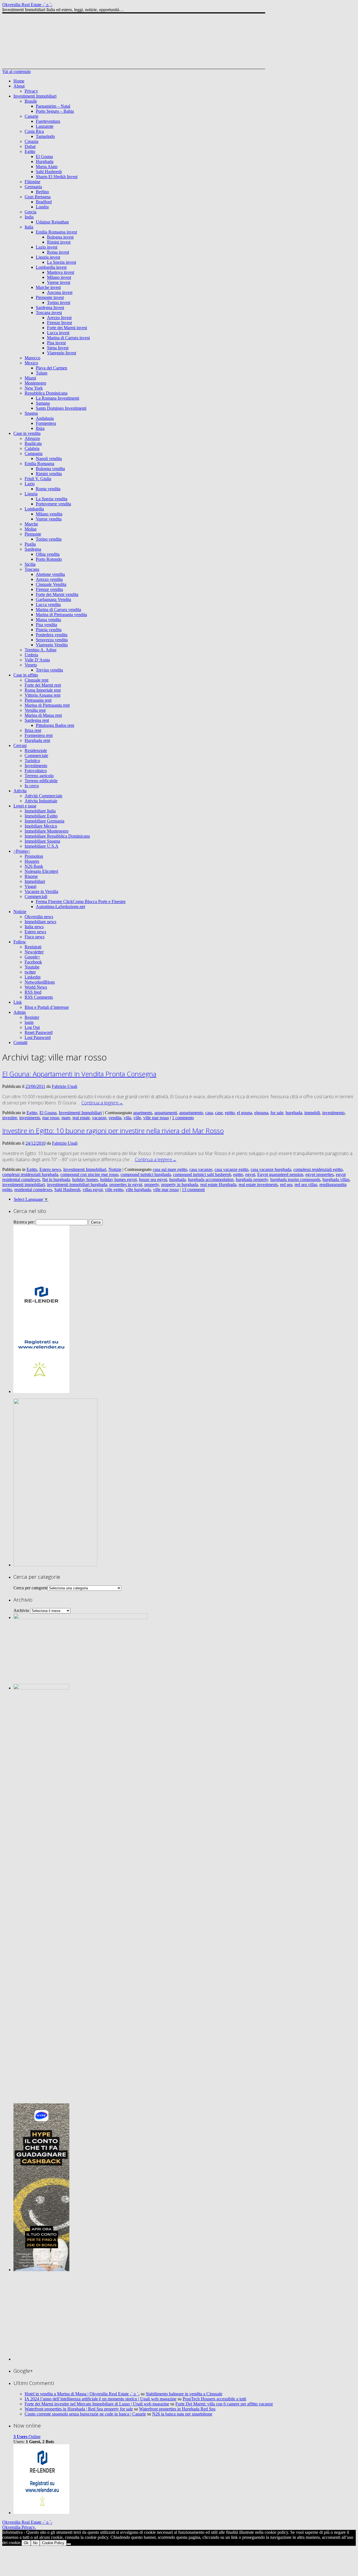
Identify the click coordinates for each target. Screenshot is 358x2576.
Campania (34, 453)
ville (137, 1118)
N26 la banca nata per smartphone (182, 2414)
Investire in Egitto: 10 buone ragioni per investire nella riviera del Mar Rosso (113, 1131)
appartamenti (166, 1113)
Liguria (31, 494)
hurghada (294, 1113)
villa (127, 1118)
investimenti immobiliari (23, 1185)
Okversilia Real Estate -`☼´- (27, 5)
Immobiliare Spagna (42, 841)
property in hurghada (180, 1185)
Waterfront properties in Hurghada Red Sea (177, 2409)
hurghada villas (336, 1179)
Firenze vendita (49, 589)
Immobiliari (35, 881)
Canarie (31, 116)
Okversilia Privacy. (19, 2527)
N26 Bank (34, 866)
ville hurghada (138, 1190)
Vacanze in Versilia (41, 891)
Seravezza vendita (52, 640)
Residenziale (36, 750)
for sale (277, 1113)
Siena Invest (58, 348)
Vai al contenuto (17, 71)
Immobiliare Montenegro (47, 831)
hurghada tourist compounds (295, 1179)
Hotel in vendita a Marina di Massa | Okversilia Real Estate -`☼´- (82, 2394)
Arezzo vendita (49, 579)
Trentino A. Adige (41, 650)
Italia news (34, 927)
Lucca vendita (48, 604)
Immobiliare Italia (40, 811)
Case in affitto (26, 675)
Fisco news (35, 937)
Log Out (32, 1027)
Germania (33, 187)
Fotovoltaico (36, 771)
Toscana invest (49, 313)
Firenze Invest (59, 323)
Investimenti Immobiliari (35, 96)
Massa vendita (48, 620)
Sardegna (33, 549)
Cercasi (20, 745)
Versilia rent (35, 710)
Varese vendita (49, 519)
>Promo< (22, 851)
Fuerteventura (48, 121)
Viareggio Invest (62, 353)
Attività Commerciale (43, 796)
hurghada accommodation (211, 1179)
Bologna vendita (50, 469)
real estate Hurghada (218, 1185)
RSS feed (33, 992)
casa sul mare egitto (170, 1169)
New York (34, 388)
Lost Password (38, 1037)
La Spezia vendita (52, 499)
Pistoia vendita (49, 630)
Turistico (32, 761)
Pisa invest (56, 343)
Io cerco (32, 786)
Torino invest (59, 302)
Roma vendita (48, 489)
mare (66, 1118)
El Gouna (44, 156)
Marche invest (48, 287)
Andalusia (45, 418)
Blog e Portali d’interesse (47, 1007)
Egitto (30, 151)
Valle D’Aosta (37, 660)
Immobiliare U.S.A (42, 846)
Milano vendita (49, 514)
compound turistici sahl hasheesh (202, 1174)
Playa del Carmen (51, 368)
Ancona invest (60, 292)
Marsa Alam (47, 167)
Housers (32, 861)
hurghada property (252, 1179)
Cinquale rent (36, 680)
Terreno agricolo (39, 776)
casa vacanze (201, 1169)
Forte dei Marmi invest (67, 328)
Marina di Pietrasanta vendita (61, 615)
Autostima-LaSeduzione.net (60, 907)
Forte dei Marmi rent (43, 685)
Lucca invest (58, 333)
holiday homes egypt (118, 1179)
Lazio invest (47, 247)
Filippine (32, 182)
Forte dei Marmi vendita (57, 594)
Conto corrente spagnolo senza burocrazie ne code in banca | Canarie (85, 2414)
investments (30, 1118)
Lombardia (34, 509)
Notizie (20, 912)
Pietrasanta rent (38, 700)
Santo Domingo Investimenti (61, 408)
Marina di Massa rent (43, 715)
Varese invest (59, 282)
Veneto (31, 665)
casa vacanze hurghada (271, 1169)
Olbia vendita (48, 554)
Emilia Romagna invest (56, 232)
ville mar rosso (156, 1118)
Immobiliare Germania (44, 821)
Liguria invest (48, 257)
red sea (286, 1185)
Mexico (31, 363)
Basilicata (33, 443)
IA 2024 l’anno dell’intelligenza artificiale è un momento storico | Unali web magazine (101, 2399)
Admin (20, 1012)
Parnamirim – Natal (53, 106)
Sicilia (30, 564)
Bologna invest (60, 237)
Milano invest (59, 277)
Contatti (20, 1042)
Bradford (44, 202)
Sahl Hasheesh (49, 172)
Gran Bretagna (38, 197)
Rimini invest (59, 242)
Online (27, 2437)
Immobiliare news (40, 922)
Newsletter (34, 952)
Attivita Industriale (41, 801)
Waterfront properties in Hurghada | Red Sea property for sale (79, 2409)
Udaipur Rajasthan (52, 222)
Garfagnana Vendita (53, 599)
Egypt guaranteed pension (280, 1174)
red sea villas (306, 1185)
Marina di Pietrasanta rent (47, 705)
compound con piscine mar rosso (89, 1174)
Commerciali (36, 896)
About (19, 86)
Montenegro (35, 383)
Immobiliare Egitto (41, 816)
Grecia (30, 212)
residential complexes (33, 1190)
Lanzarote (45, 126)
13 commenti (193, 1190)
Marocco (32, 358)
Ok (26, 2543)
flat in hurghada (56, 1179)
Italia (29, 227)
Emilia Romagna (39, 464)
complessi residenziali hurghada (30, 1174)
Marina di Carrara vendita (58, 610)
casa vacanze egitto (231, 1169)
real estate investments (258, 1185)
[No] (69, 2544)
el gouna (244, 1113)
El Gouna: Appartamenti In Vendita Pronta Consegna (79, 1074)
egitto (230, 1113)
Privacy (31, 91)
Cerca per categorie (30, 1588)
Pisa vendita (46, 625)
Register (32, 1017)
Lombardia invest (51, 267)
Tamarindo (45, 136)
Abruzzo (32, 438)
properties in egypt (126, 1185)
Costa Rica (34, 131)
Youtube (32, 967)
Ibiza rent (33, 730)
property (152, 1185)
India (29, 217)
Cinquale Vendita (51, 584)
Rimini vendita (49, 474)
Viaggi (30, 886)
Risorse (31, 876)
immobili (312, 1113)
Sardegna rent (37, 720)
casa (209, 1113)
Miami (30, 378)
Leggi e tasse (25, 806)
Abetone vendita (50, 574)
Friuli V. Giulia (38, 479)
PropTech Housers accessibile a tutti (214, 2399)
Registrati (33, 947)
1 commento (183, 1118)
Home (19, 81)
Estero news (35, 932)
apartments (143, 1113)
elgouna (261, 1113)
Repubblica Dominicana (46, 393)
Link (18, 1002)
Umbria (31, 655)
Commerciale (36, 756)
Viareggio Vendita (52, 645)
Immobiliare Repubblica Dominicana (57, 836)
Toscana (32, 569)
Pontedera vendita (52, 635)
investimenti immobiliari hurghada (77, 1185)
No (35, 2543)
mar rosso (51, 1118)
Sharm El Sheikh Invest (57, 177)
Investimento (36, 766)
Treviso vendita (49, 670)
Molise (31, 529)
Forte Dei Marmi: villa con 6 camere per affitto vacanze (224, 2404)
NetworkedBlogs (40, 982)
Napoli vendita (49, 459)
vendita (115, 1118)
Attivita (20, 791)
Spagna (31, 413)
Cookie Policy (53, 2543)
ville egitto (114, 1190)
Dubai (30, 146)
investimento (333, 1113)
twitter (30, 972)
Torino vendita (49, 539)
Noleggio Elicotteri (41, 871)
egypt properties (320, 1174)
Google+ (32, 957)
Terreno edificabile (41, 781)
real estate (81, 1118)
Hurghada (45, 162)
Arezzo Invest (59, 318)
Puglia (30, 544)
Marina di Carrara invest (68, 338)
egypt (250, 1174)
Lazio (30, 484)
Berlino (42, 192)
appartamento (191, 1113)
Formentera (46, 423)
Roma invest (58, 252)
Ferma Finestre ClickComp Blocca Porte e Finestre (81, 902)
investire (10, 1118)
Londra (42, 207)
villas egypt (93, 1190)
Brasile (31, 101)
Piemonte (33, 534)
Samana (43, 403)
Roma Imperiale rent (43, 690)
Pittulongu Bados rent (55, 725)
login (29, 1022)
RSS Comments (39, 997)
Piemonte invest (50, 297)
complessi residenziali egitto (318, 1169)
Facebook (33, 962)
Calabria (32, 448)
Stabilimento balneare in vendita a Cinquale (184, 2394)
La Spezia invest (62, 262)
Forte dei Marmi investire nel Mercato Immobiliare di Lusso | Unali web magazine (97, 2404)
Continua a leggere (102, 1103)
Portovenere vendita (53, 504)
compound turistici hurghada (146, 1174)
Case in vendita (27, 433)
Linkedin (33, 977)
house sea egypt (153, 1179)
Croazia (31, 141)
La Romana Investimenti (57, 398)
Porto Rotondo (49, 559)
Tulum (42, 373)
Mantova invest (61, 272)
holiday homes (85, 1179)
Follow (20, 942)
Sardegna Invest (50, 307)
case (219, 1113)
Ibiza (40, 428)
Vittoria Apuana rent (43, 695)
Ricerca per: (24, 1222)
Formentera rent (39, 735)
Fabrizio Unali (64, 1086)
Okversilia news (39, 917)
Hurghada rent (37, 740)
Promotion (34, 856)
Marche (31, 524)
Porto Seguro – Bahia (55, 111)
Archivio (21, 1610)
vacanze (99, 1118)
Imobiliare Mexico (41, 826)
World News (36, 987)
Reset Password (39, 1032)
